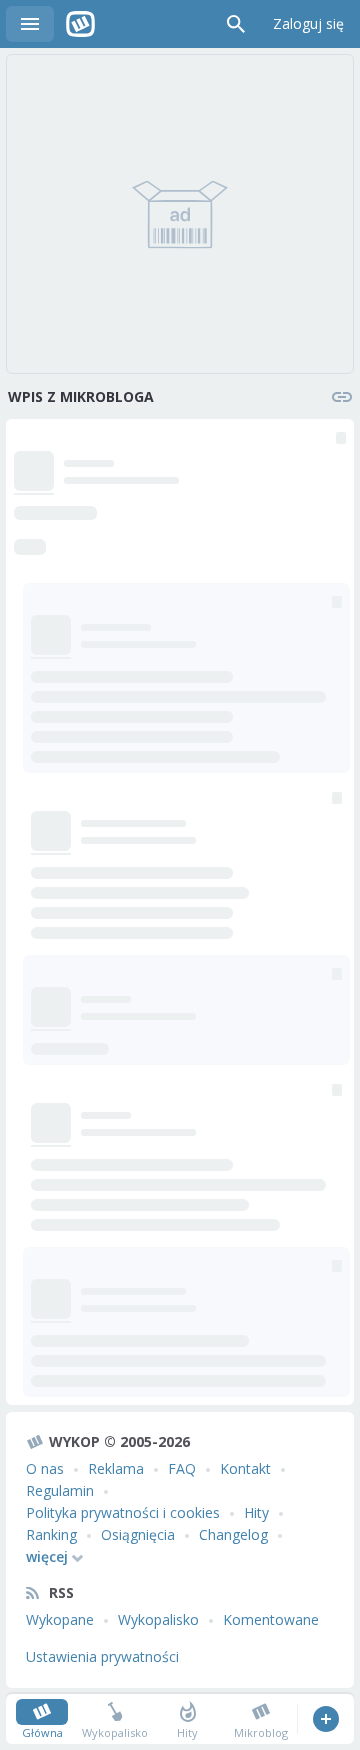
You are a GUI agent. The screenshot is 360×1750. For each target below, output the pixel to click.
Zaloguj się (308, 23)
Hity (256, 1512)
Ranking (51, 1534)
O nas (45, 1468)
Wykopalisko (158, 1619)
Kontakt (245, 1468)
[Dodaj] (325, 1719)
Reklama (116, 1468)
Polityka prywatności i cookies (123, 1512)
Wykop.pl (80, 24)
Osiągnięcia (138, 1534)
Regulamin (60, 1490)
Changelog (233, 1534)
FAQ (182, 1468)
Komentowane (271, 1619)
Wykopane (60, 1619)
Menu (30, 24)
